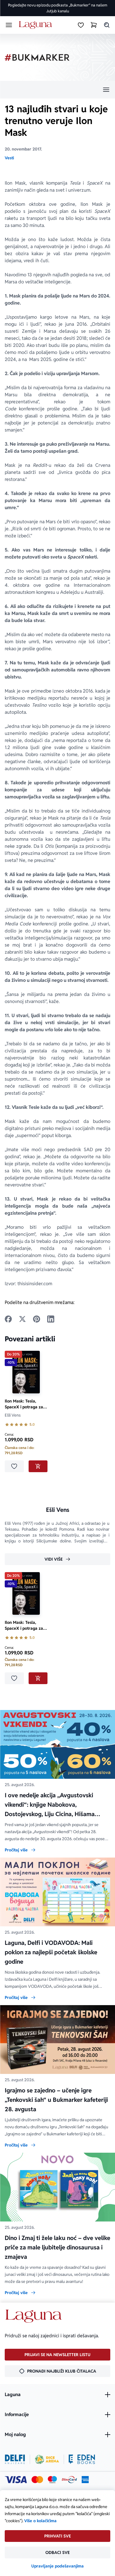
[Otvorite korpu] (94, 25)
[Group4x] (52, 2480)
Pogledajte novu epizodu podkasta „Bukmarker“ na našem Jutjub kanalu (58, 8)
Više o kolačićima (40, 2521)
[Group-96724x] (69, 2480)
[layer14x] (85, 2480)
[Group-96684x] (82, 2459)
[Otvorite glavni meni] (9, 25)
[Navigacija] (57, 90)
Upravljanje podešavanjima (57, 2566)
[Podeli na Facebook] (8, 1319)
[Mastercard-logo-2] (37, 2480)
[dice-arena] (47, 2459)
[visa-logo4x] (16, 2480)
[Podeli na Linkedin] (51, 1319)
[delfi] (15, 2459)
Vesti (9, 158)
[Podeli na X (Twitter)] (22, 1319)
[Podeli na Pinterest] (37, 1319)
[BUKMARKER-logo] (37, 57)
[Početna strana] (36, 25)
